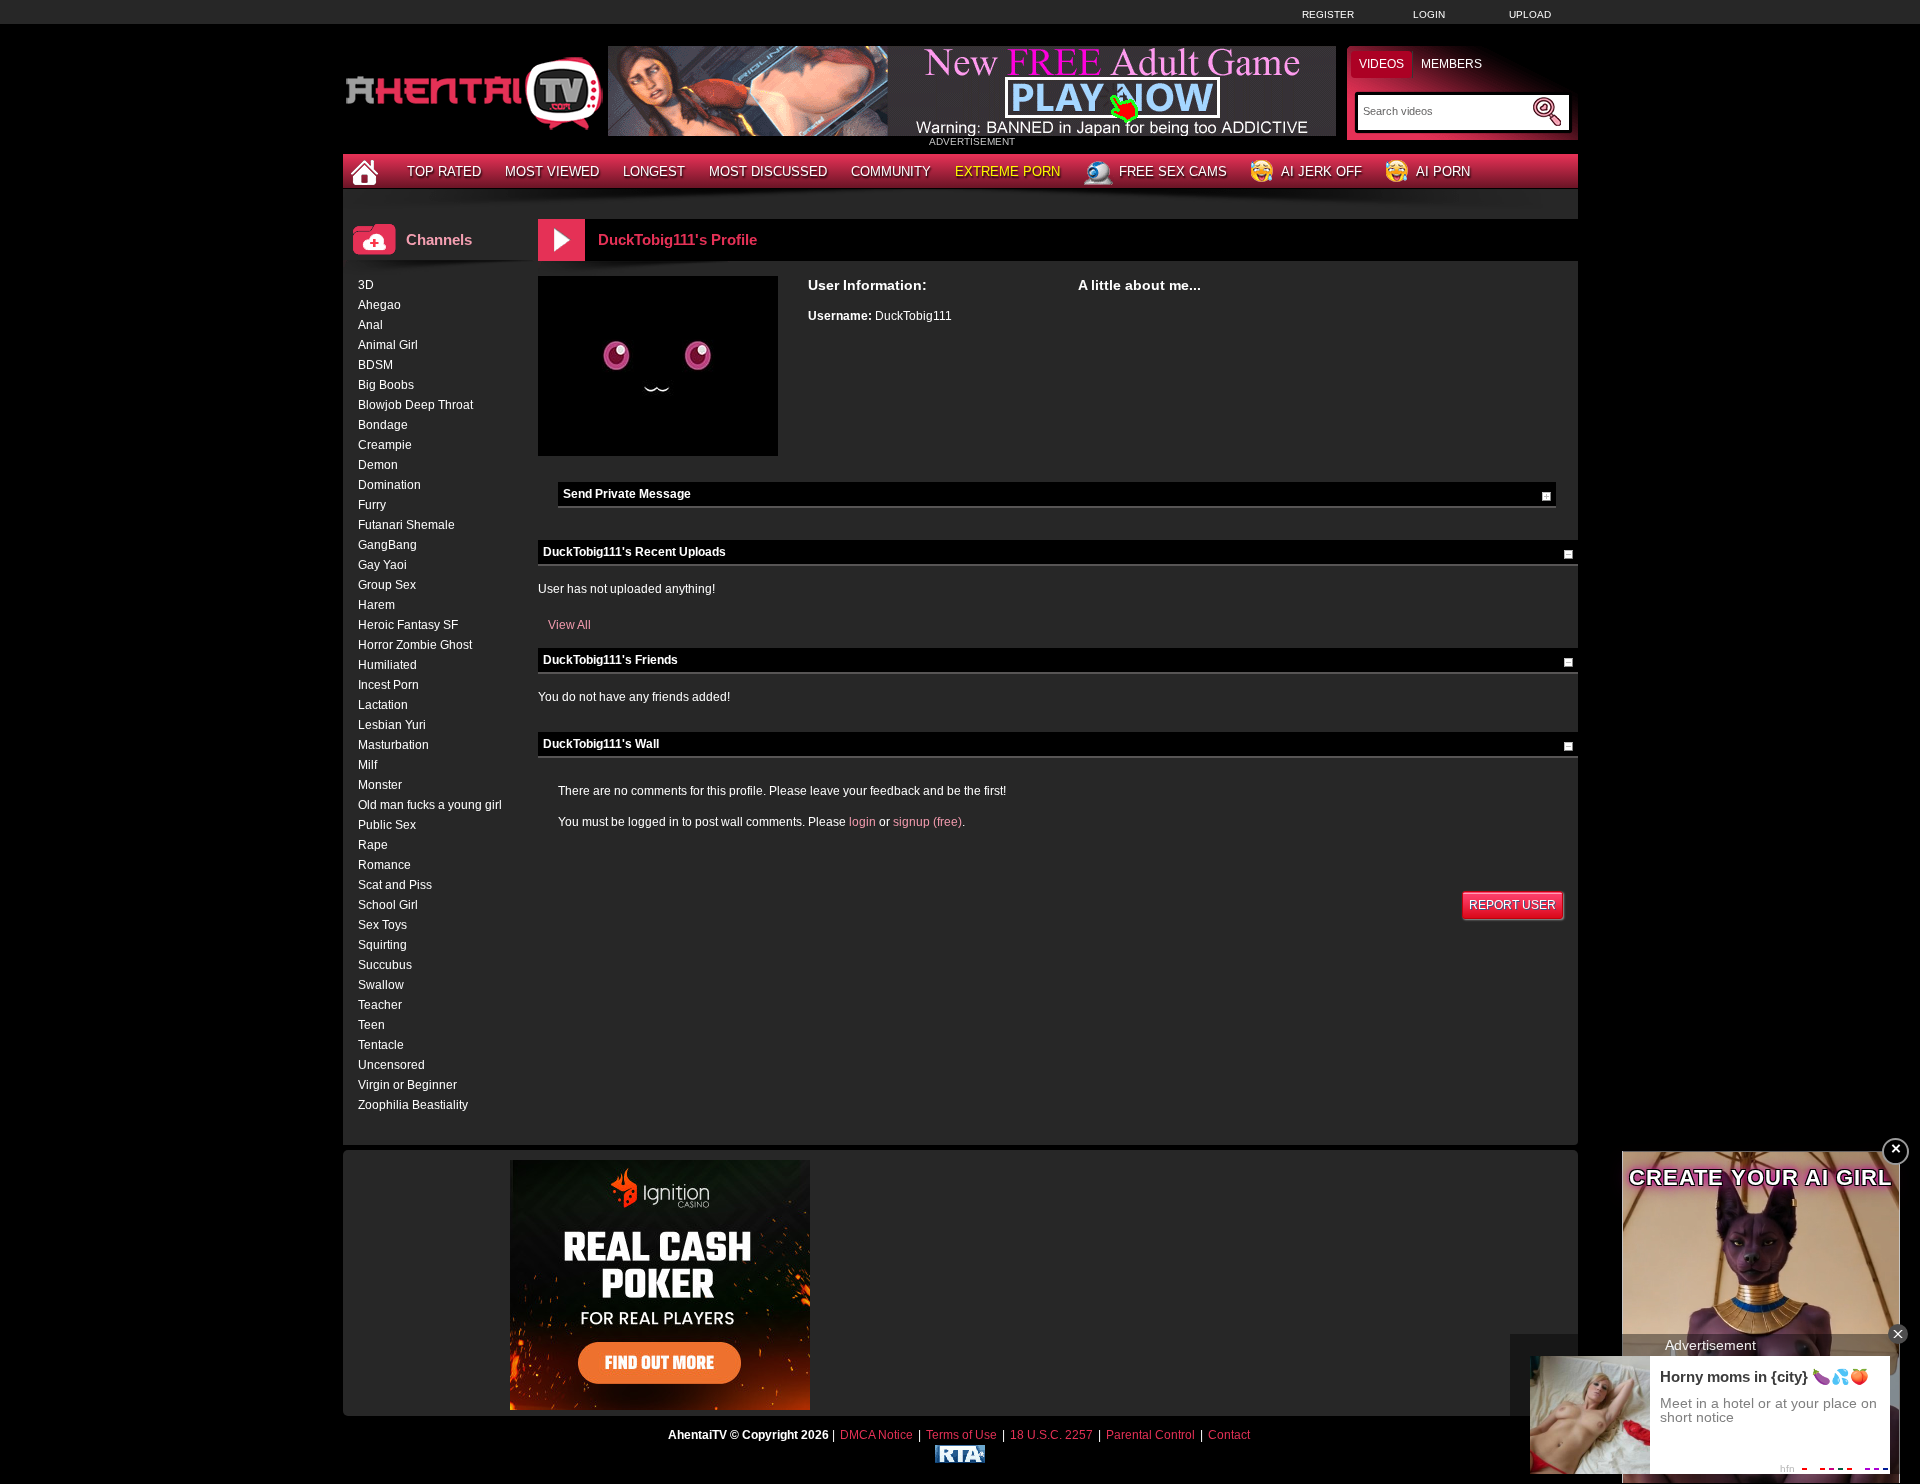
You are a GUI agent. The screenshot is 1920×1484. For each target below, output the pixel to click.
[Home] (367, 171)
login (862, 822)
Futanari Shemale (406, 525)
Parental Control (1150, 1435)
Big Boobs (386, 385)
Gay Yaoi (382, 565)
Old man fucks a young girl (430, 805)
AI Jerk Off (1321, 171)
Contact (1229, 1435)
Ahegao (379, 305)
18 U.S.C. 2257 (1051, 1435)
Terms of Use (961, 1435)
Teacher (380, 1005)
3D (366, 285)
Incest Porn (388, 685)
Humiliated (387, 665)
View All (569, 625)
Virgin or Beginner (407, 1085)
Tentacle (381, 1045)
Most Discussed (768, 171)
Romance (384, 865)
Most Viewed (552, 171)
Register (1328, 14)
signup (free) (927, 822)
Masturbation (393, 745)
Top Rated (444, 171)
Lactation (383, 705)
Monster (380, 785)
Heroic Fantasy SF (408, 625)
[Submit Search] (1547, 112)
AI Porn (1443, 171)
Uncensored (391, 1065)
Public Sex (387, 825)
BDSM (375, 365)
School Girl (388, 905)
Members (1451, 64)
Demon (378, 465)
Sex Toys (382, 925)
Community (891, 171)
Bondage (383, 425)
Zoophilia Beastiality (413, 1105)
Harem (376, 605)
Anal (370, 325)
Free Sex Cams (1173, 171)
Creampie (385, 445)
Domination (389, 485)
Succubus (385, 965)
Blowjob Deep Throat (415, 405)
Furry (372, 505)
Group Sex (387, 585)
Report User (1512, 905)
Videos (1381, 64)
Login (1429, 14)
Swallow (381, 985)
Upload (1530, 14)
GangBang (387, 545)
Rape (373, 845)
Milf (367, 765)
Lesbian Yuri (392, 725)
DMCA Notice (876, 1435)
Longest (654, 171)
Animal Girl (388, 345)
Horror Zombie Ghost (415, 645)
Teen (371, 1025)
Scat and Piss (395, 885)
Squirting (382, 945)
